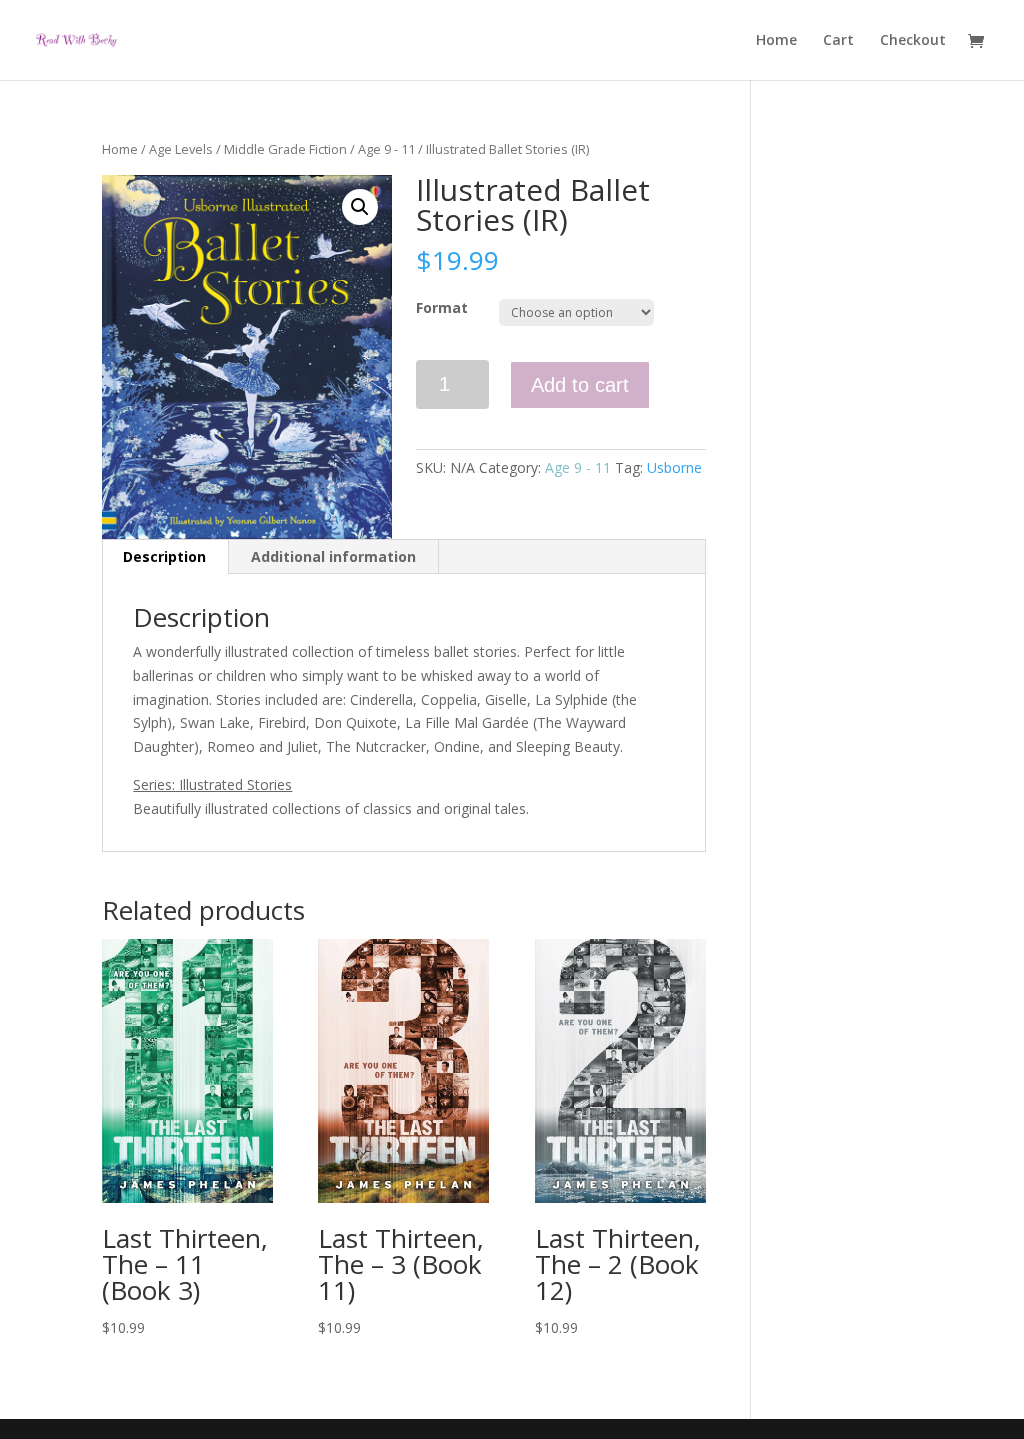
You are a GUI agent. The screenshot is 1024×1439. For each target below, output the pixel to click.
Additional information (333, 556)
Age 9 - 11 (386, 149)
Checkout (913, 41)
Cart (838, 41)
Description (164, 556)
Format (442, 307)
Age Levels (181, 149)
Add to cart (580, 385)
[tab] (165, 557)
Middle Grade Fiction (285, 149)
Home (776, 41)
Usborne (674, 467)
